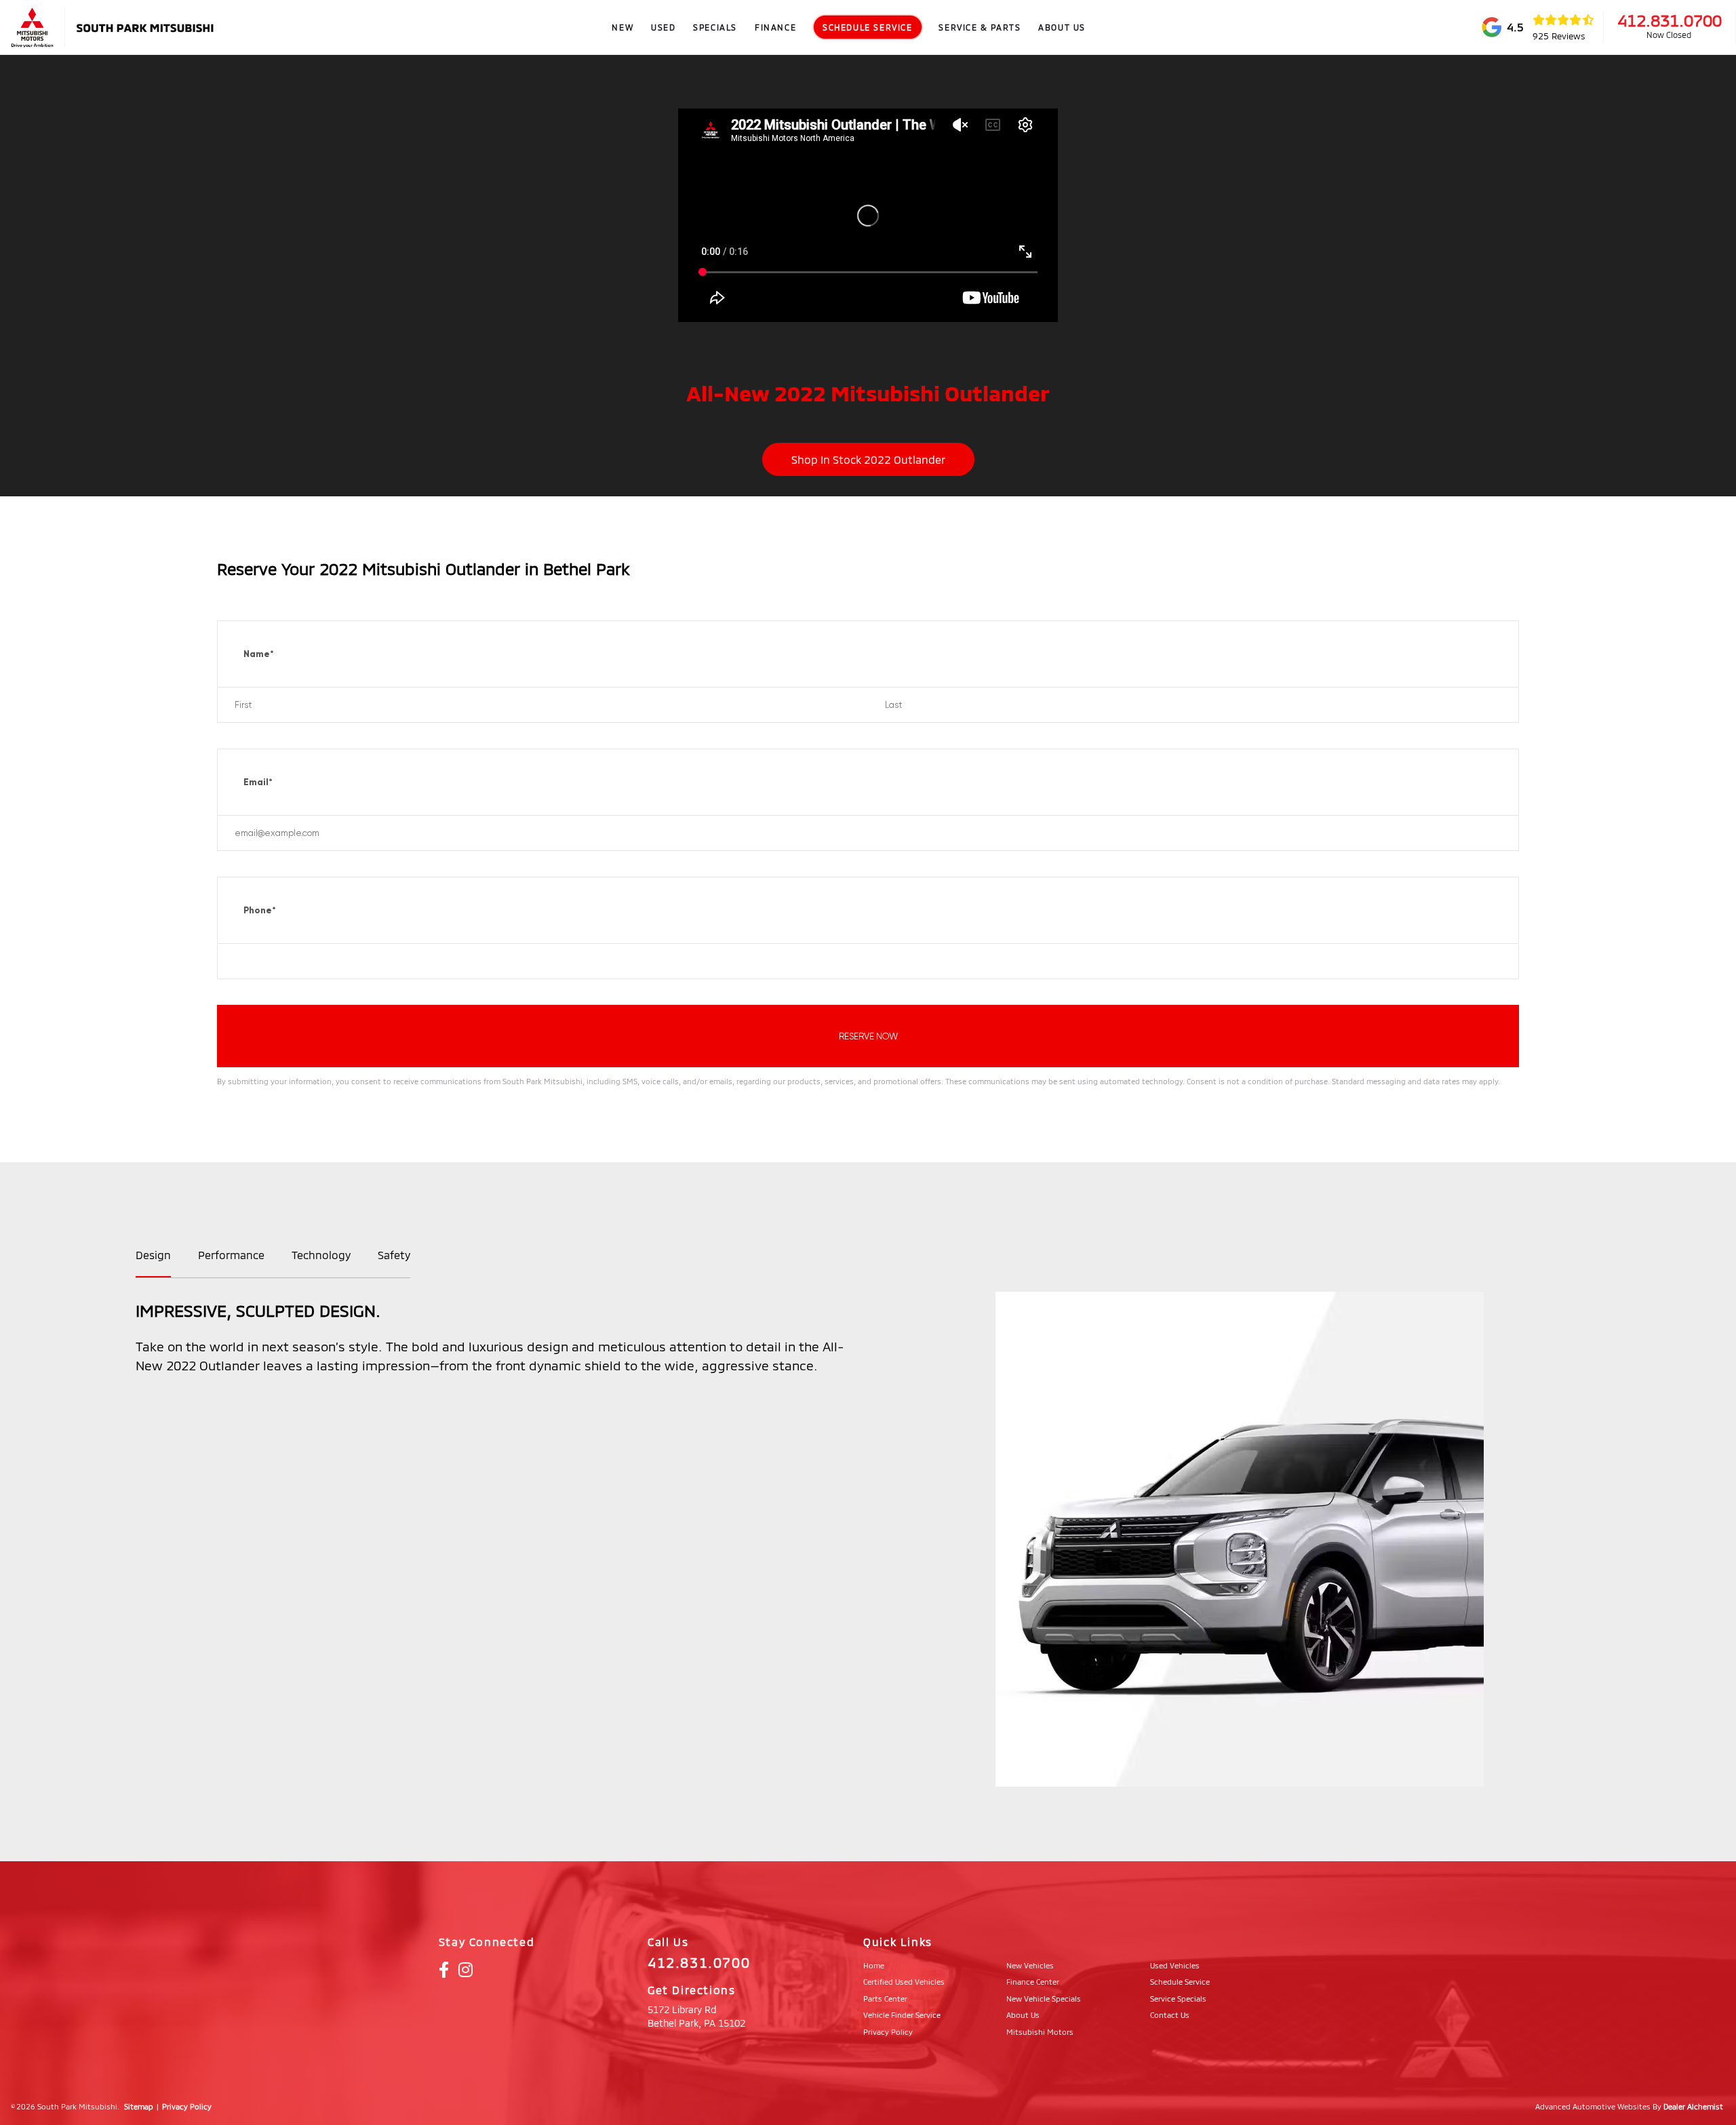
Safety (394, 1255)
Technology (321, 1255)
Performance (231, 1255)
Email (258, 782)
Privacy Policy (187, 2106)
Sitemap (139, 2106)
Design (153, 1255)
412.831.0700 (1670, 20)
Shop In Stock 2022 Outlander (868, 459)
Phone (260, 910)
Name (259, 654)
